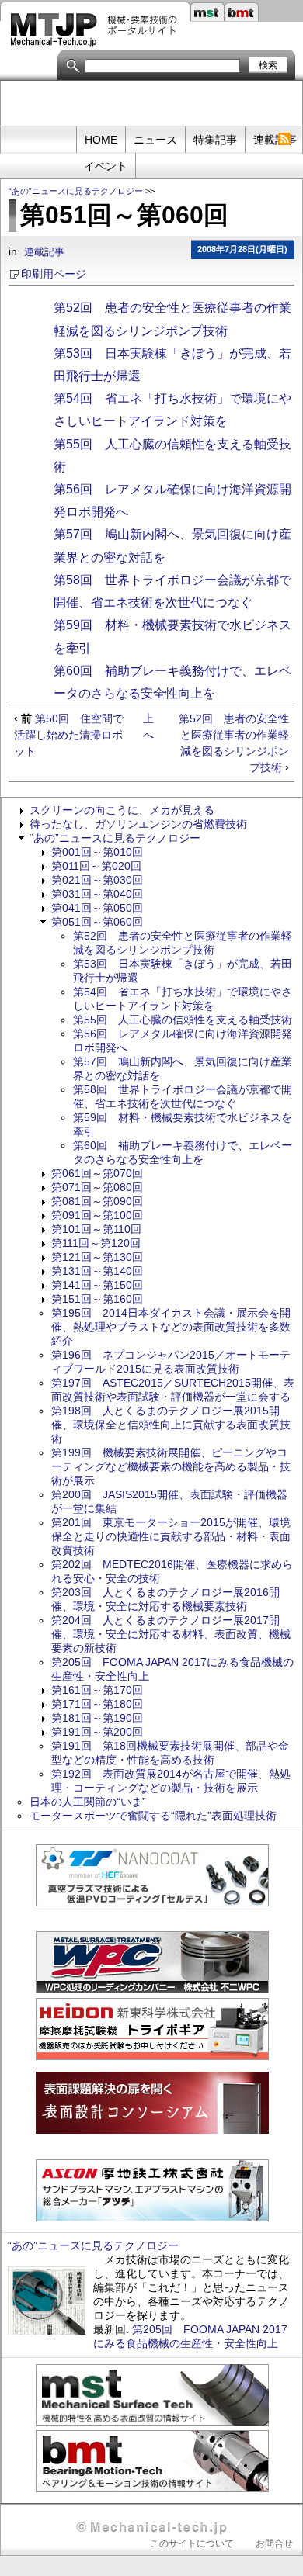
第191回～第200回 (97, 1732)
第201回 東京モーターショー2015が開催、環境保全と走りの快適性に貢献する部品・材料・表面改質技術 (171, 1536)
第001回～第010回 (97, 852)
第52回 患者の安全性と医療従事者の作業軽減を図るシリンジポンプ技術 (234, 743)
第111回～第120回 (96, 1243)
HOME (101, 140)
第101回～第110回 (96, 1229)
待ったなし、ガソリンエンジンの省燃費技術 (138, 824)
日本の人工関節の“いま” (88, 1802)
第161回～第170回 (97, 1690)
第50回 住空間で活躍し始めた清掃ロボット (69, 735)
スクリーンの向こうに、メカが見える (122, 810)
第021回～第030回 (97, 880)
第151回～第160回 (97, 1299)
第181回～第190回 (97, 1718)
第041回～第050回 (97, 908)
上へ (148, 727)
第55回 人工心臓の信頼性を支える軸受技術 (183, 1020)
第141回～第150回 (97, 1285)
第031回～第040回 (97, 894)
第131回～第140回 (97, 1271)
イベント (106, 166)
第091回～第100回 (97, 1215)
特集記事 (215, 140)
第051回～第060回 (97, 922)
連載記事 (44, 252)
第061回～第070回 (97, 1173)
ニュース (155, 140)
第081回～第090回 (97, 1201)
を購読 (284, 139)
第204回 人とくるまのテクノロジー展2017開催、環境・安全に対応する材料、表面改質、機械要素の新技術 (171, 1634)
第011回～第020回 (96, 866)
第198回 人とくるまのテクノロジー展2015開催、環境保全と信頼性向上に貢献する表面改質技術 (171, 1425)
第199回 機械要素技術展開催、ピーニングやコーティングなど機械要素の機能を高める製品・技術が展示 (171, 1466)
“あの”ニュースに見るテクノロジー (76, 191)
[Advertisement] (152, 104)
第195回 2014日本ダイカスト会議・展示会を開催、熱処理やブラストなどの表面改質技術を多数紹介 (171, 1327)
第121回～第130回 (97, 1257)
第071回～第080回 (97, 1187)
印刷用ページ (54, 274)
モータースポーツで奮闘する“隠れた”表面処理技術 (153, 1816)
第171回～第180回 (97, 1704)
